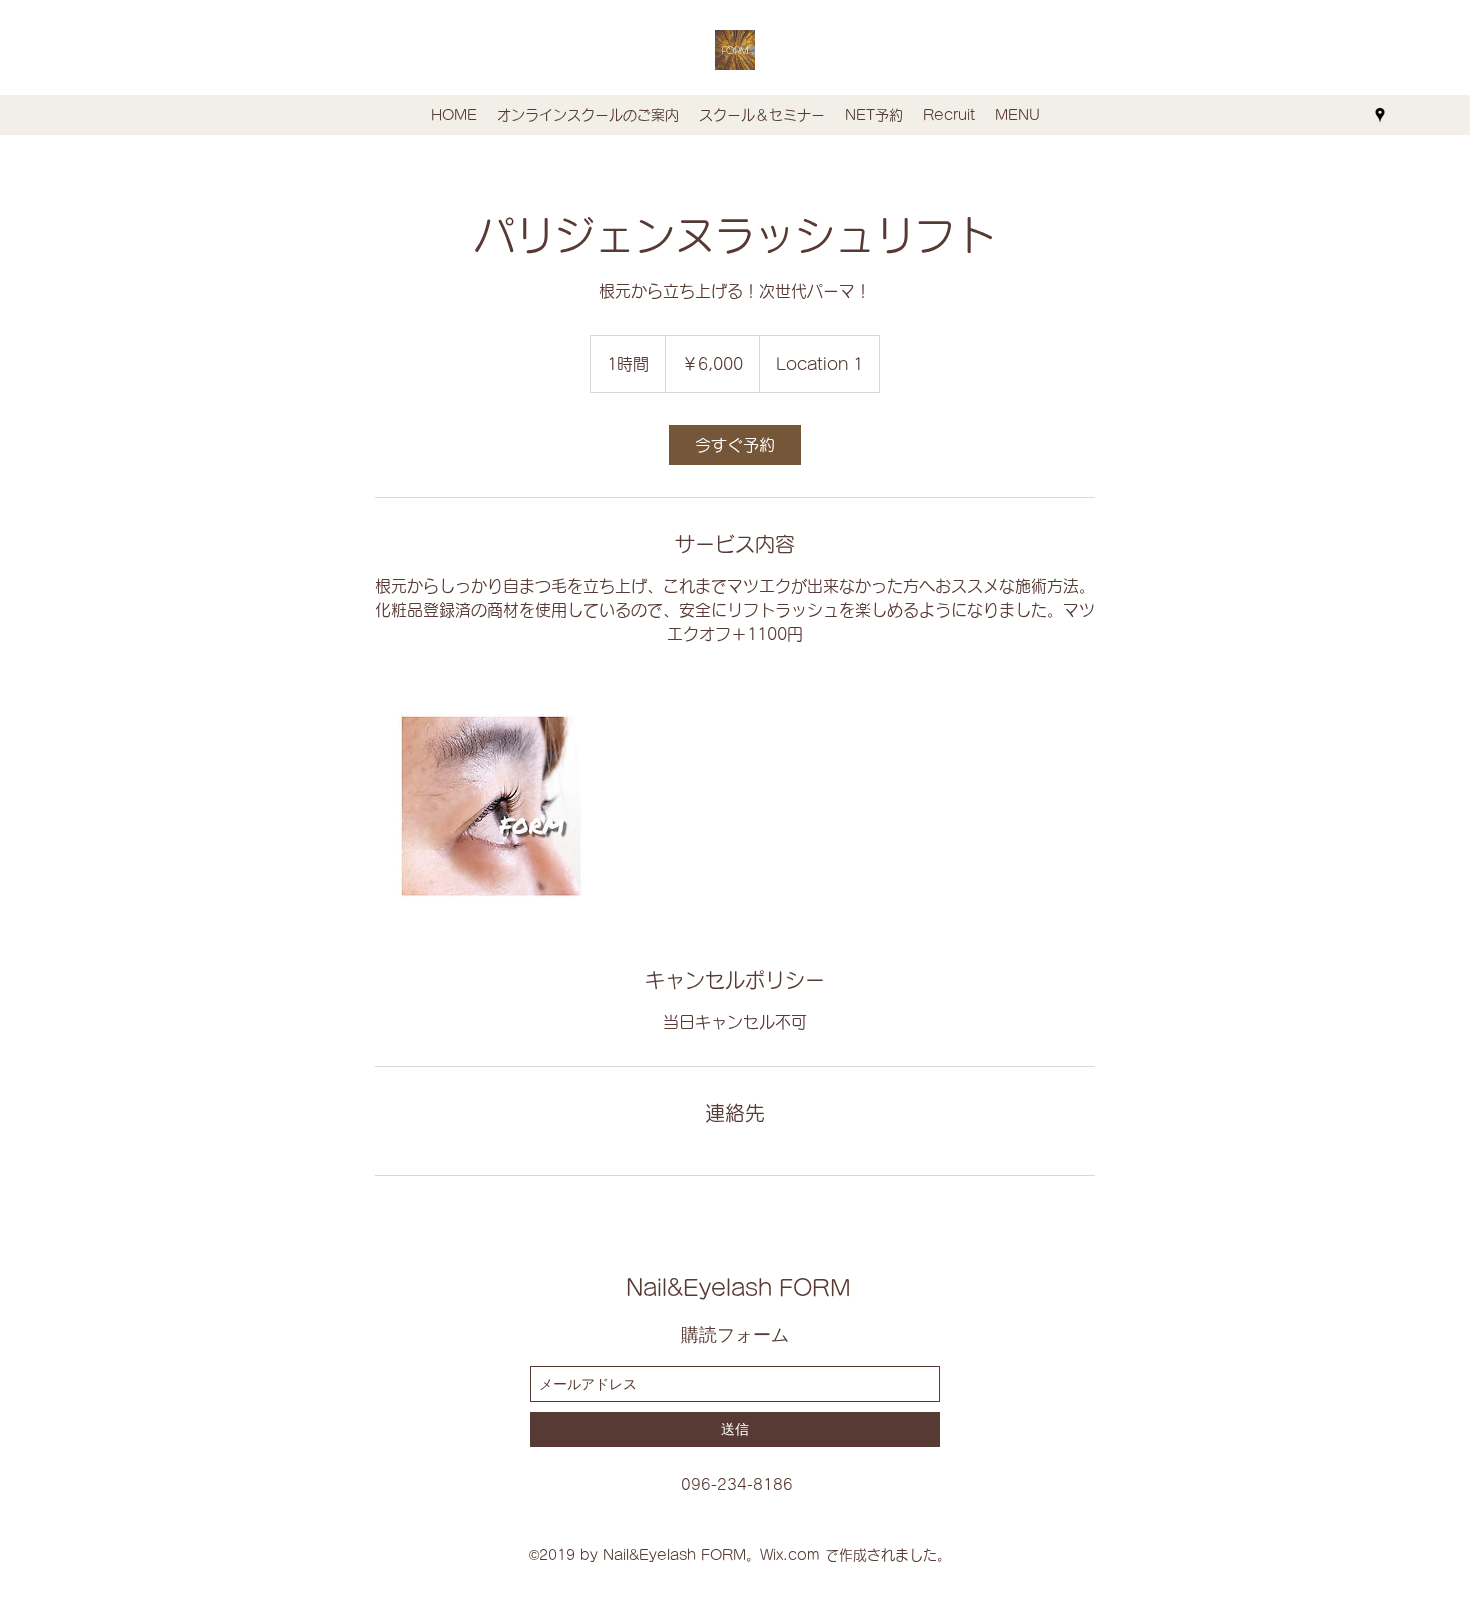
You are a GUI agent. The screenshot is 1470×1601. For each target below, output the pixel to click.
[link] (735, 445)
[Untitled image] (491, 806)
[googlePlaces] (1380, 115)
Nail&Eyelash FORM (738, 1288)
